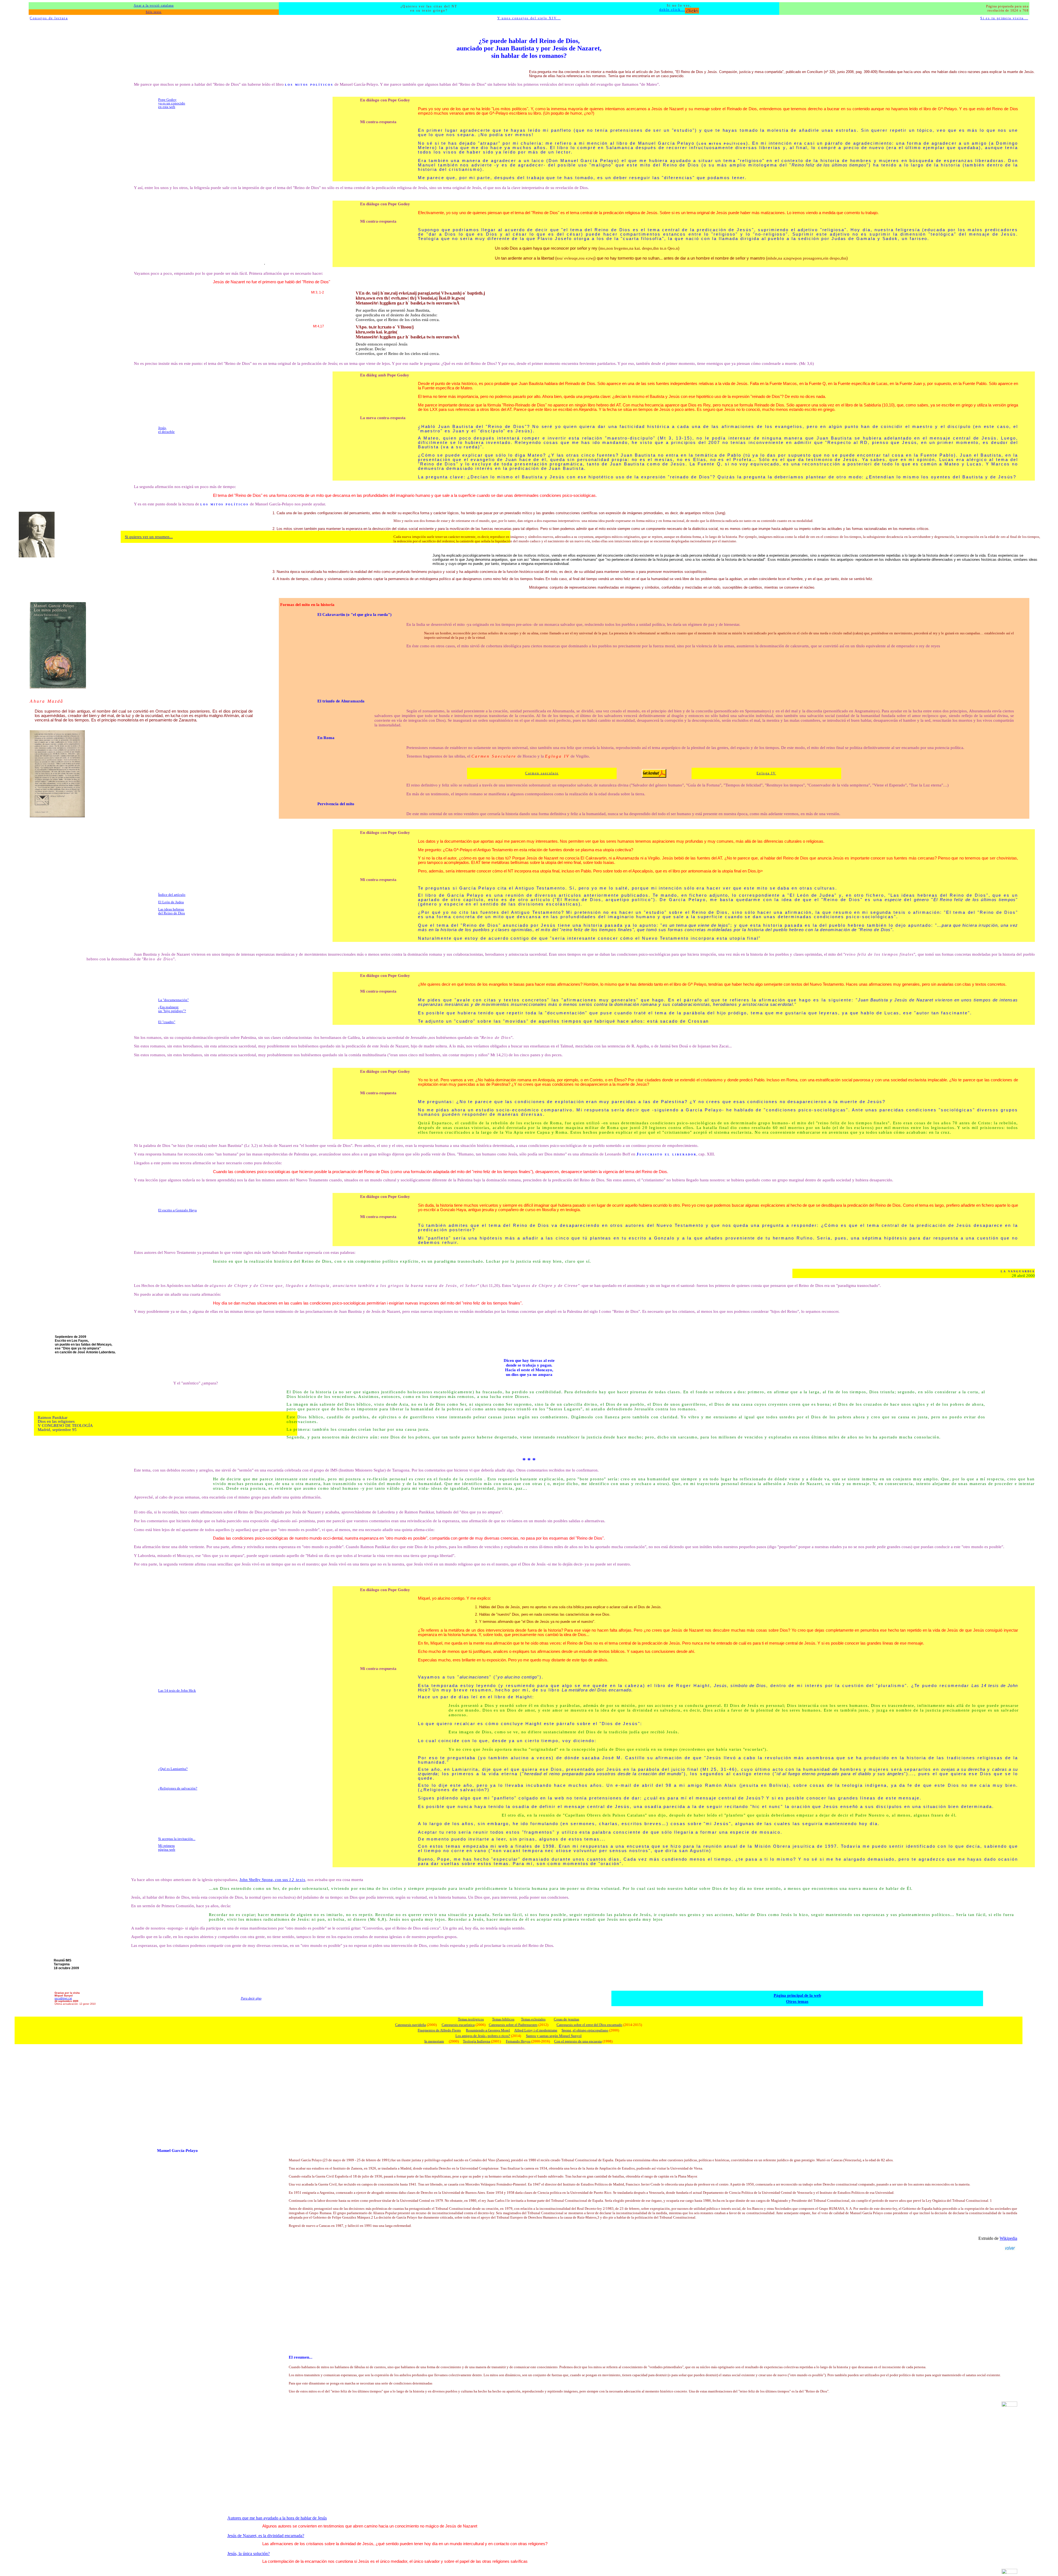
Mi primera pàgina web (167, 1847)
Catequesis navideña (411, 2025)
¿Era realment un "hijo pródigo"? (172, 1009)
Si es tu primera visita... (1004, 18)
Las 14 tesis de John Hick (177, 1690)
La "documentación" (173, 1000)
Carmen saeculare (542, 773)
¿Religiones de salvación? (178, 1788)
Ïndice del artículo (172, 895)
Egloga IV (766, 773)
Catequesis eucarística (458, 2025)
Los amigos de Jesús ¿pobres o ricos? (483, 2036)
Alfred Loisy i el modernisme (536, 2030)
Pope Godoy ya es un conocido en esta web (172, 103)
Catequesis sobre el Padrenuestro (513, 2025)
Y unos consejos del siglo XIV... (529, 18)
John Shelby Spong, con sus (272, 1880)
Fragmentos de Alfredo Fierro (439, 2030)
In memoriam (434, 2041)
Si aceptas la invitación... (177, 1839)
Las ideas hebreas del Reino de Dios (172, 911)
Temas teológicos (471, 2019)
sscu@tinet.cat (63, 1998)
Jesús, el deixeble (166, 430)
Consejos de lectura (49, 18)
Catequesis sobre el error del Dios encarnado (589, 2025)
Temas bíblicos (503, 2019)
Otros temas (797, 2001)
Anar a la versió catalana (154, 6)
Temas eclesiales (533, 2019)
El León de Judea (171, 902)
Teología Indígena (477, 2041)
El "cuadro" (167, 1022)
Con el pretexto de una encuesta (578, 2041)
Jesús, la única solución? (249, 2554)
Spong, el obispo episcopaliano (585, 2030)
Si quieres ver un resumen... (149, 537)
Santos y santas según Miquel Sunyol (554, 2036)
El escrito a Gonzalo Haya (177, 1210)
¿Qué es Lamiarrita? (173, 1769)
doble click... (672, 10)
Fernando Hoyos (518, 2041)
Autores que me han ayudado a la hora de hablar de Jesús (277, 2518)
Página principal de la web (797, 1995)
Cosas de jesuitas (566, 2019)
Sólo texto (154, 12)
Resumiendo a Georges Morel (488, 2030)
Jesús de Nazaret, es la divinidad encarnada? (266, 2536)
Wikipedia (1008, 2238)
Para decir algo (251, 1998)
